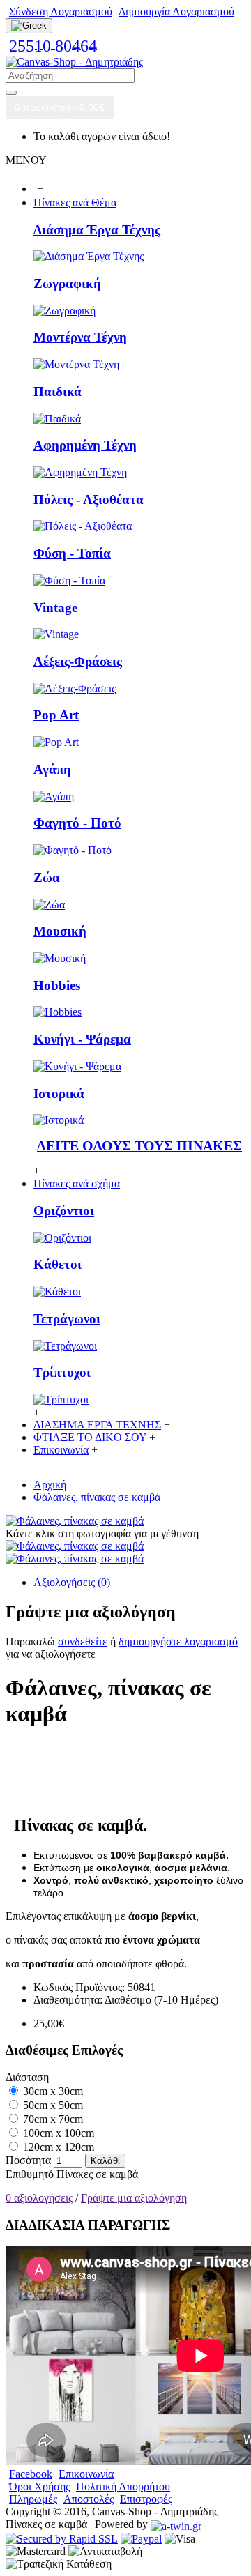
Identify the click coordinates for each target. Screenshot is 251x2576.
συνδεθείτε (83, 1641)
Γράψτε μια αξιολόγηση (134, 2198)
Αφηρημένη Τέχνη (85, 445)
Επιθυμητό (30, 2174)
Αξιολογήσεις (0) (72, 1582)
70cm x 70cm (52, 2119)
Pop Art (56, 715)
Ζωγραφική (67, 283)
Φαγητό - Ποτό (77, 823)
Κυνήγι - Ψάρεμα (82, 1039)
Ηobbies (57, 985)
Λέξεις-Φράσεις (78, 661)
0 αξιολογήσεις (39, 2198)
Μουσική (60, 931)
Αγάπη (52, 769)
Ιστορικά (59, 1093)
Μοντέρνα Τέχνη (80, 337)
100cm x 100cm (57, 2133)
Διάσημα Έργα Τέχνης (97, 230)
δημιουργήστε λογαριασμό (178, 1641)
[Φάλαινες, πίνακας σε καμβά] (75, 1521)
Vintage (55, 608)
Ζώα (47, 877)
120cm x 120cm (57, 2147)
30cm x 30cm (52, 2091)
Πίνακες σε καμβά (97, 2174)
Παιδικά (58, 391)
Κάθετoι (58, 1264)
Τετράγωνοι (67, 1319)
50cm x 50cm (52, 2105)
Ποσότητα (28, 2160)
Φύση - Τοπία (72, 553)
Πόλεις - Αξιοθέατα (89, 500)
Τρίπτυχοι (62, 1372)
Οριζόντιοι (64, 1211)
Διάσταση (27, 2077)
